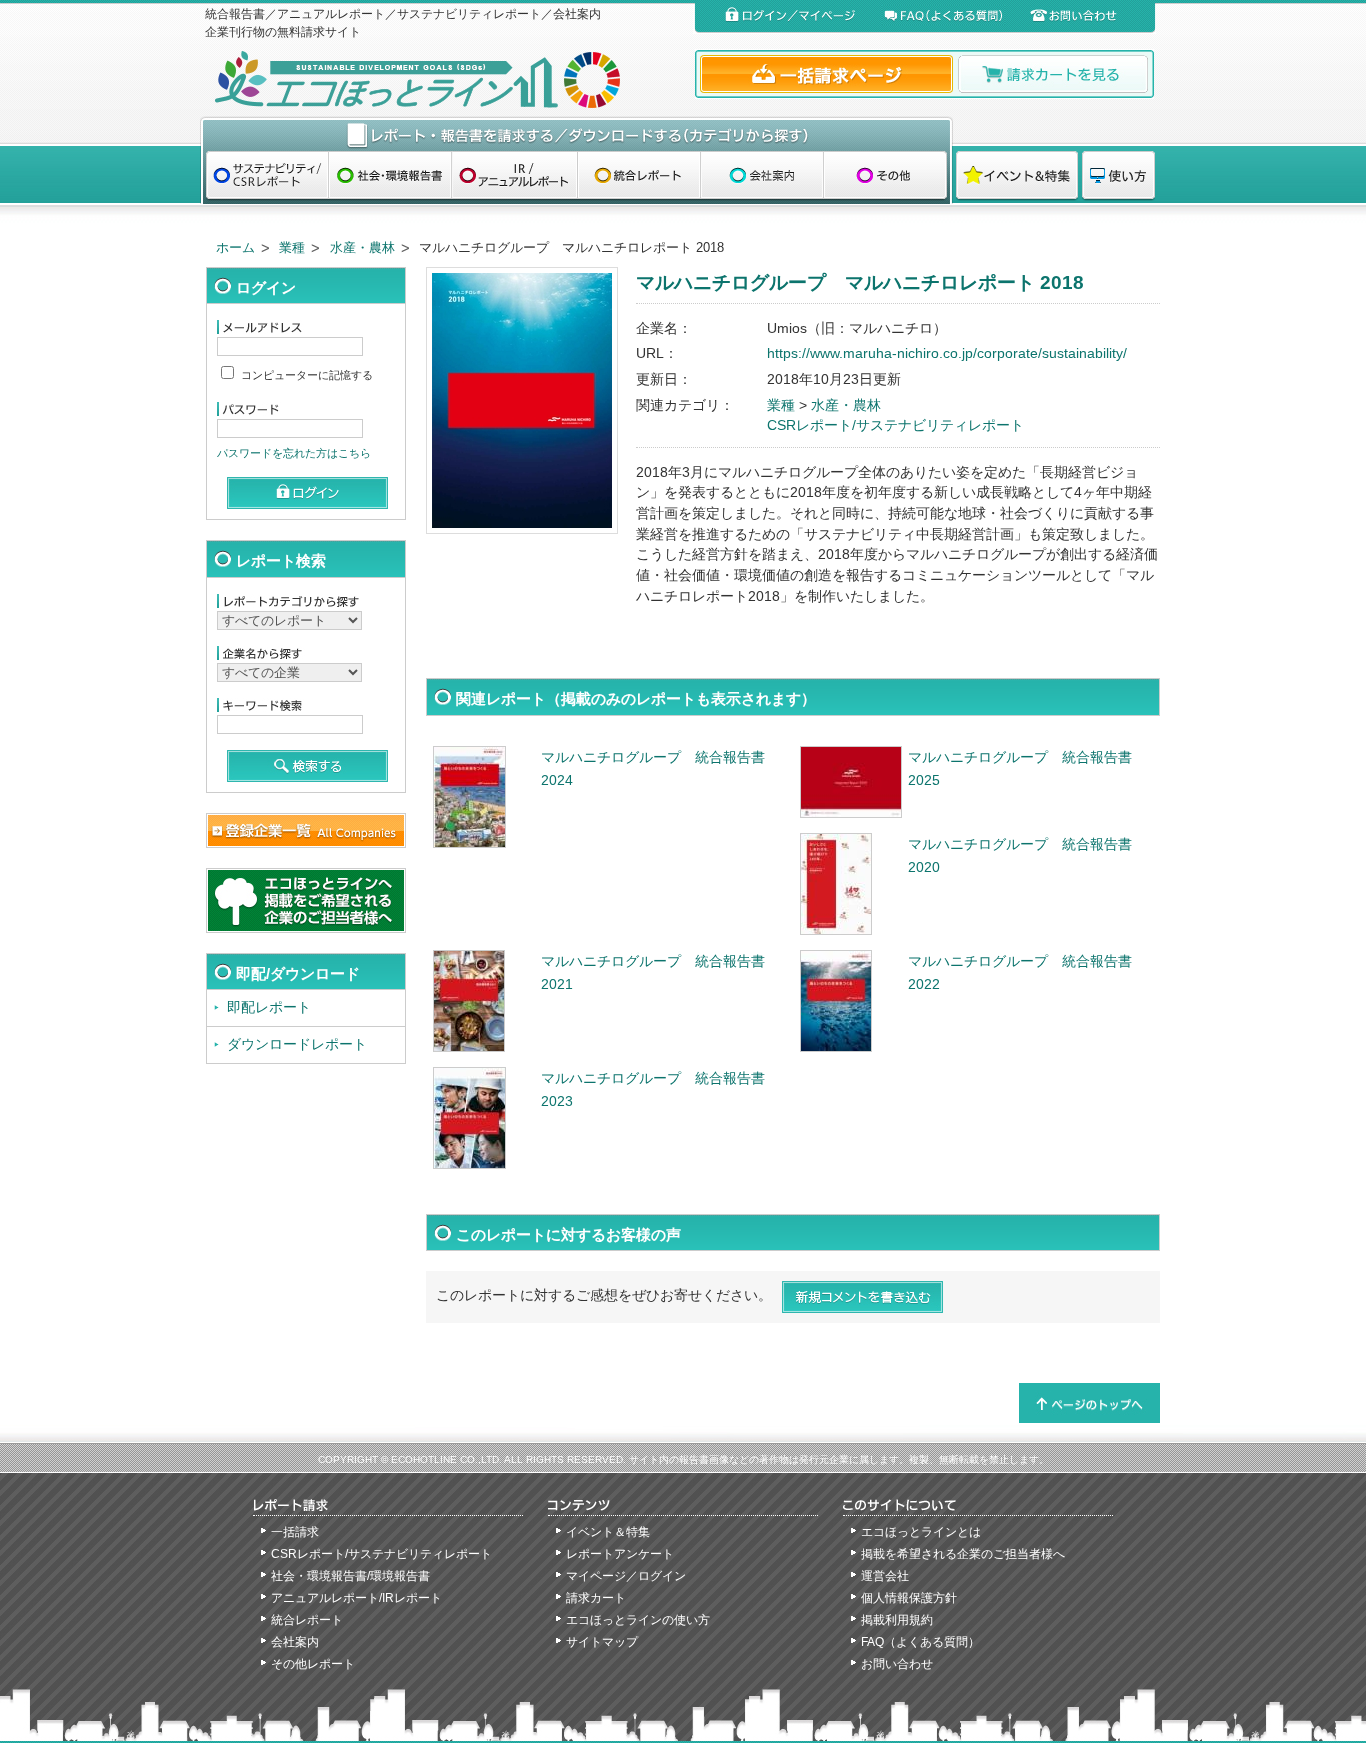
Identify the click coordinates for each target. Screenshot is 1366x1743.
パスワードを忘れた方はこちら (294, 453)
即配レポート (269, 1007)
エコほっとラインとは (921, 1532)
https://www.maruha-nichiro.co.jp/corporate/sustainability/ (947, 353)
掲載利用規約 (897, 1620)
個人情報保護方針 (909, 1598)
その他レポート (313, 1664)
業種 (292, 247)
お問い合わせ (897, 1664)
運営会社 (885, 1576)
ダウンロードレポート (297, 1044)
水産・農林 (362, 247)
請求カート (596, 1598)
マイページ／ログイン (626, 1576)
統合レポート (307, 1620)
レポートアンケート (620, 1554)
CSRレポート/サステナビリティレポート (895, 425)
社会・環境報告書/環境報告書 (350, 1576)
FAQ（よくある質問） (920, 1642)
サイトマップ (602, 1642)
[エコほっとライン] (445, 79)
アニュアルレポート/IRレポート (356, 1598)
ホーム (235, 247)
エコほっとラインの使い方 (638, 1620)
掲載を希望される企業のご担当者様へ (963, 1554)
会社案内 (295, 1642)
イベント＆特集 (608, 1532)
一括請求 (295, 1532)
